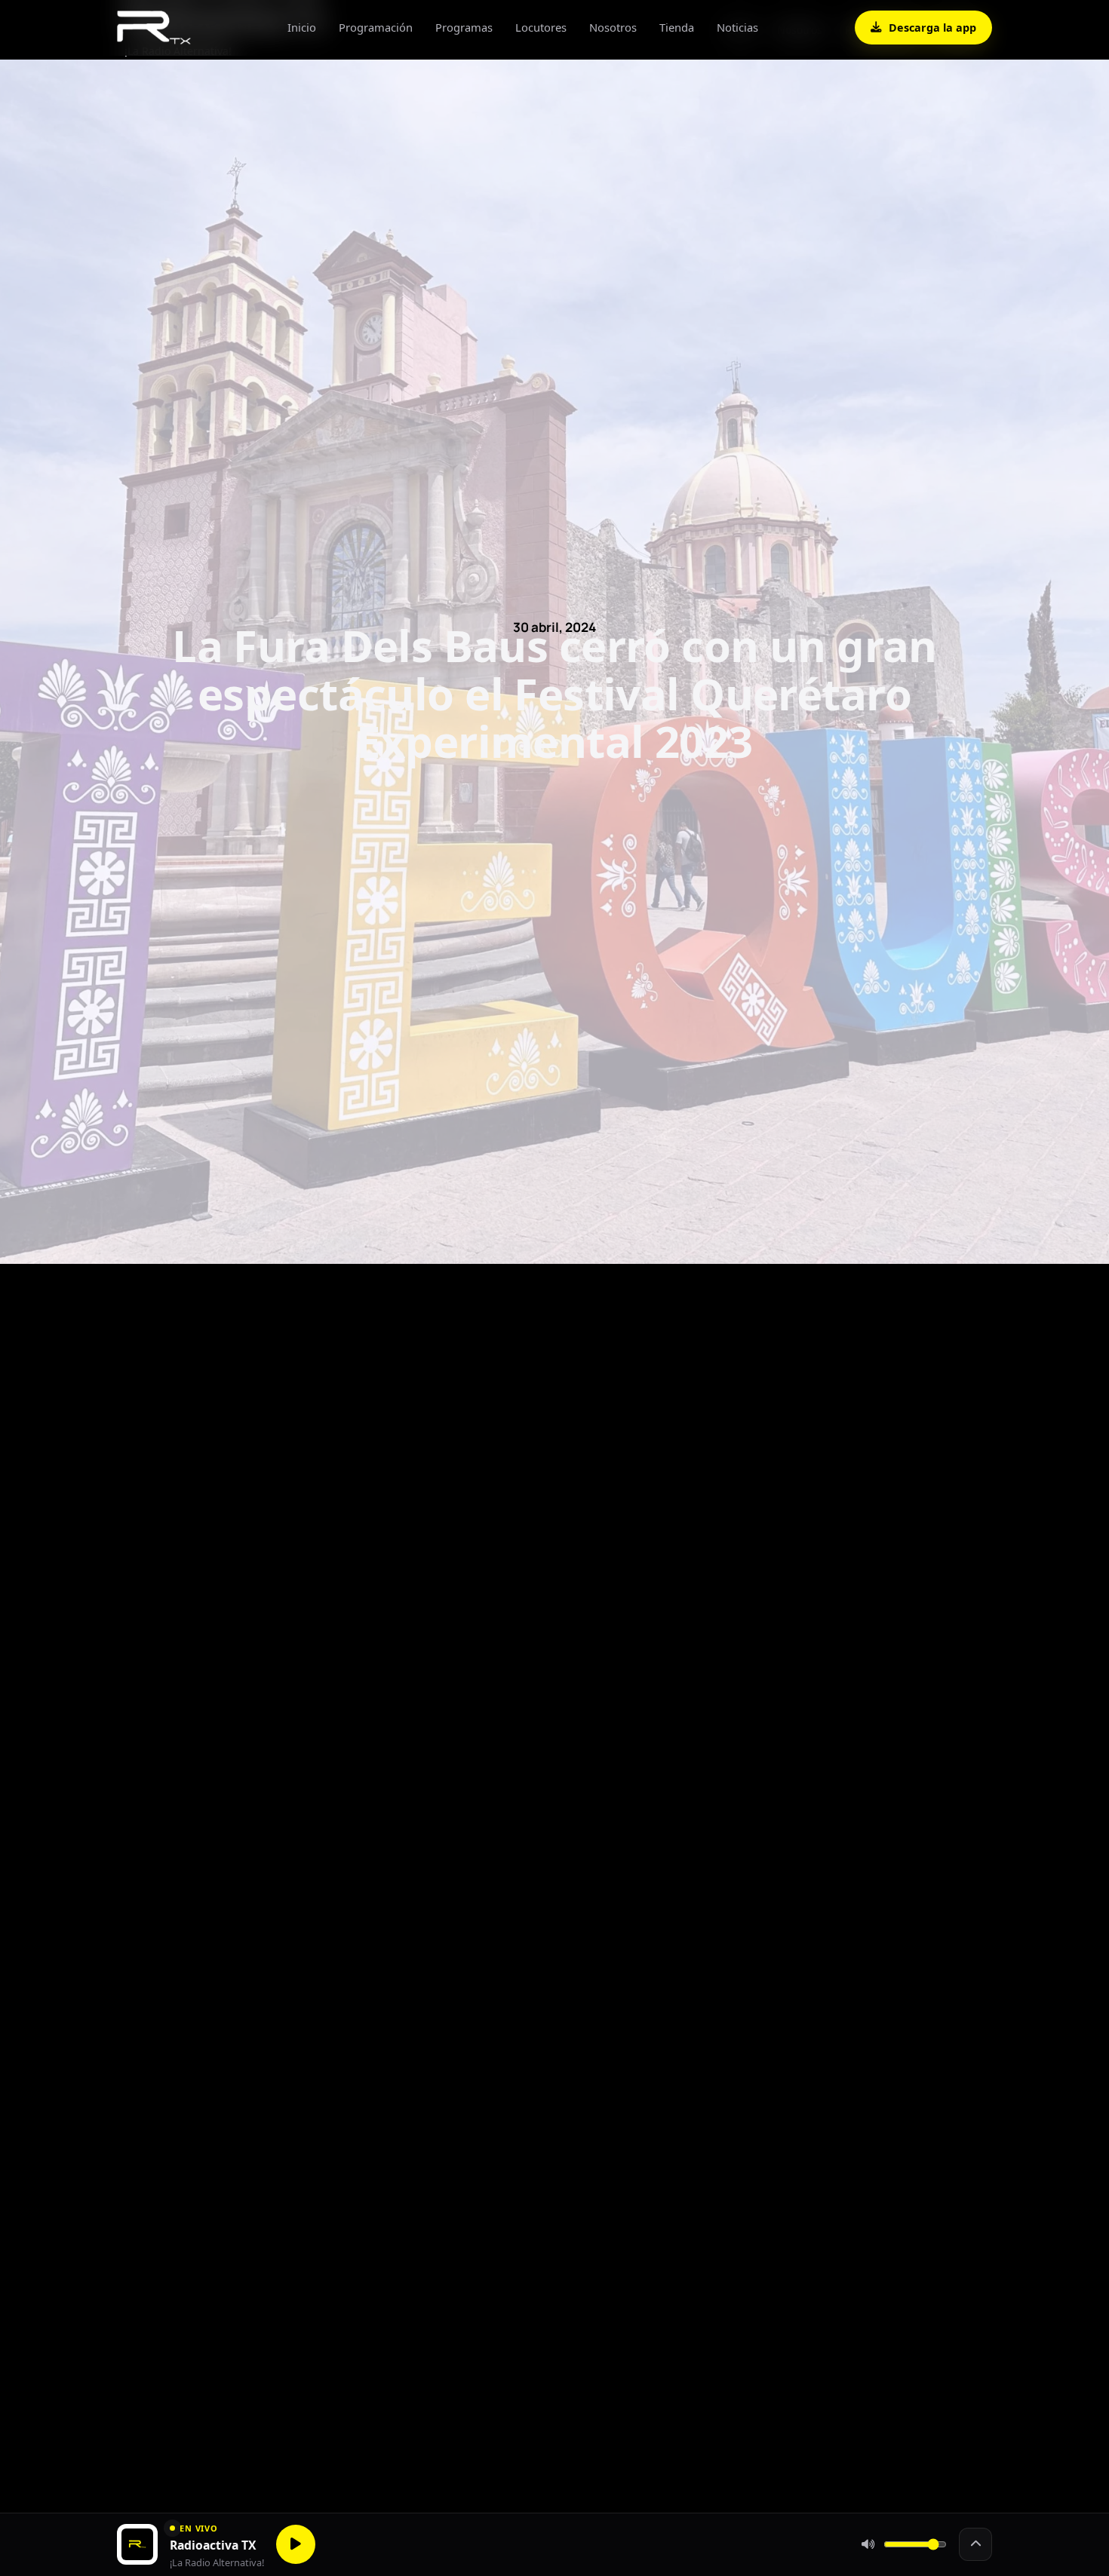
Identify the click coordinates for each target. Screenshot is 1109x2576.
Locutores (541, 27)
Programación (376, 27)
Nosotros (613, 27)
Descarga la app (932, 28)
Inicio (302, 27)
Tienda (677, 27)
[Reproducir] (296, 2544)
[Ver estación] (975, 2544)
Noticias (737, 27)
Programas (464, 27)
